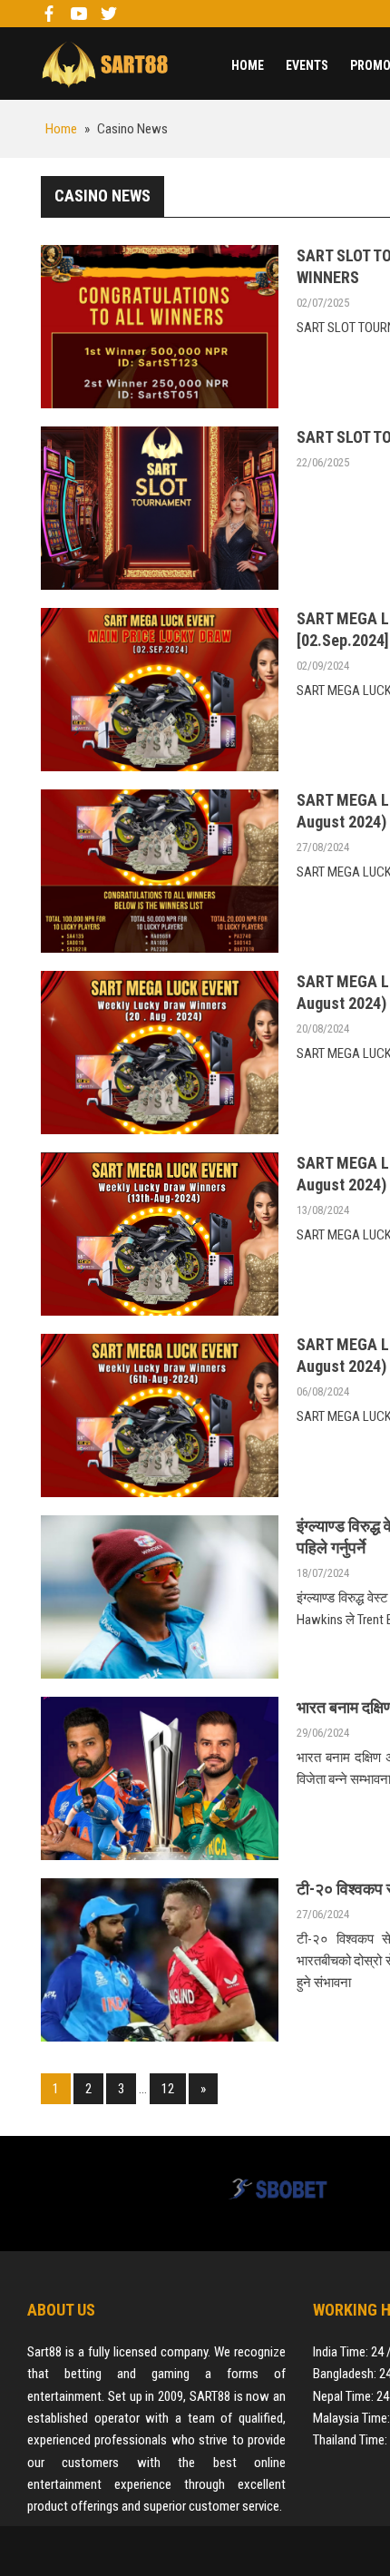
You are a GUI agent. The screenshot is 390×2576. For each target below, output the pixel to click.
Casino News (102, 196)
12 (168, 2089)
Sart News (104, 64)
